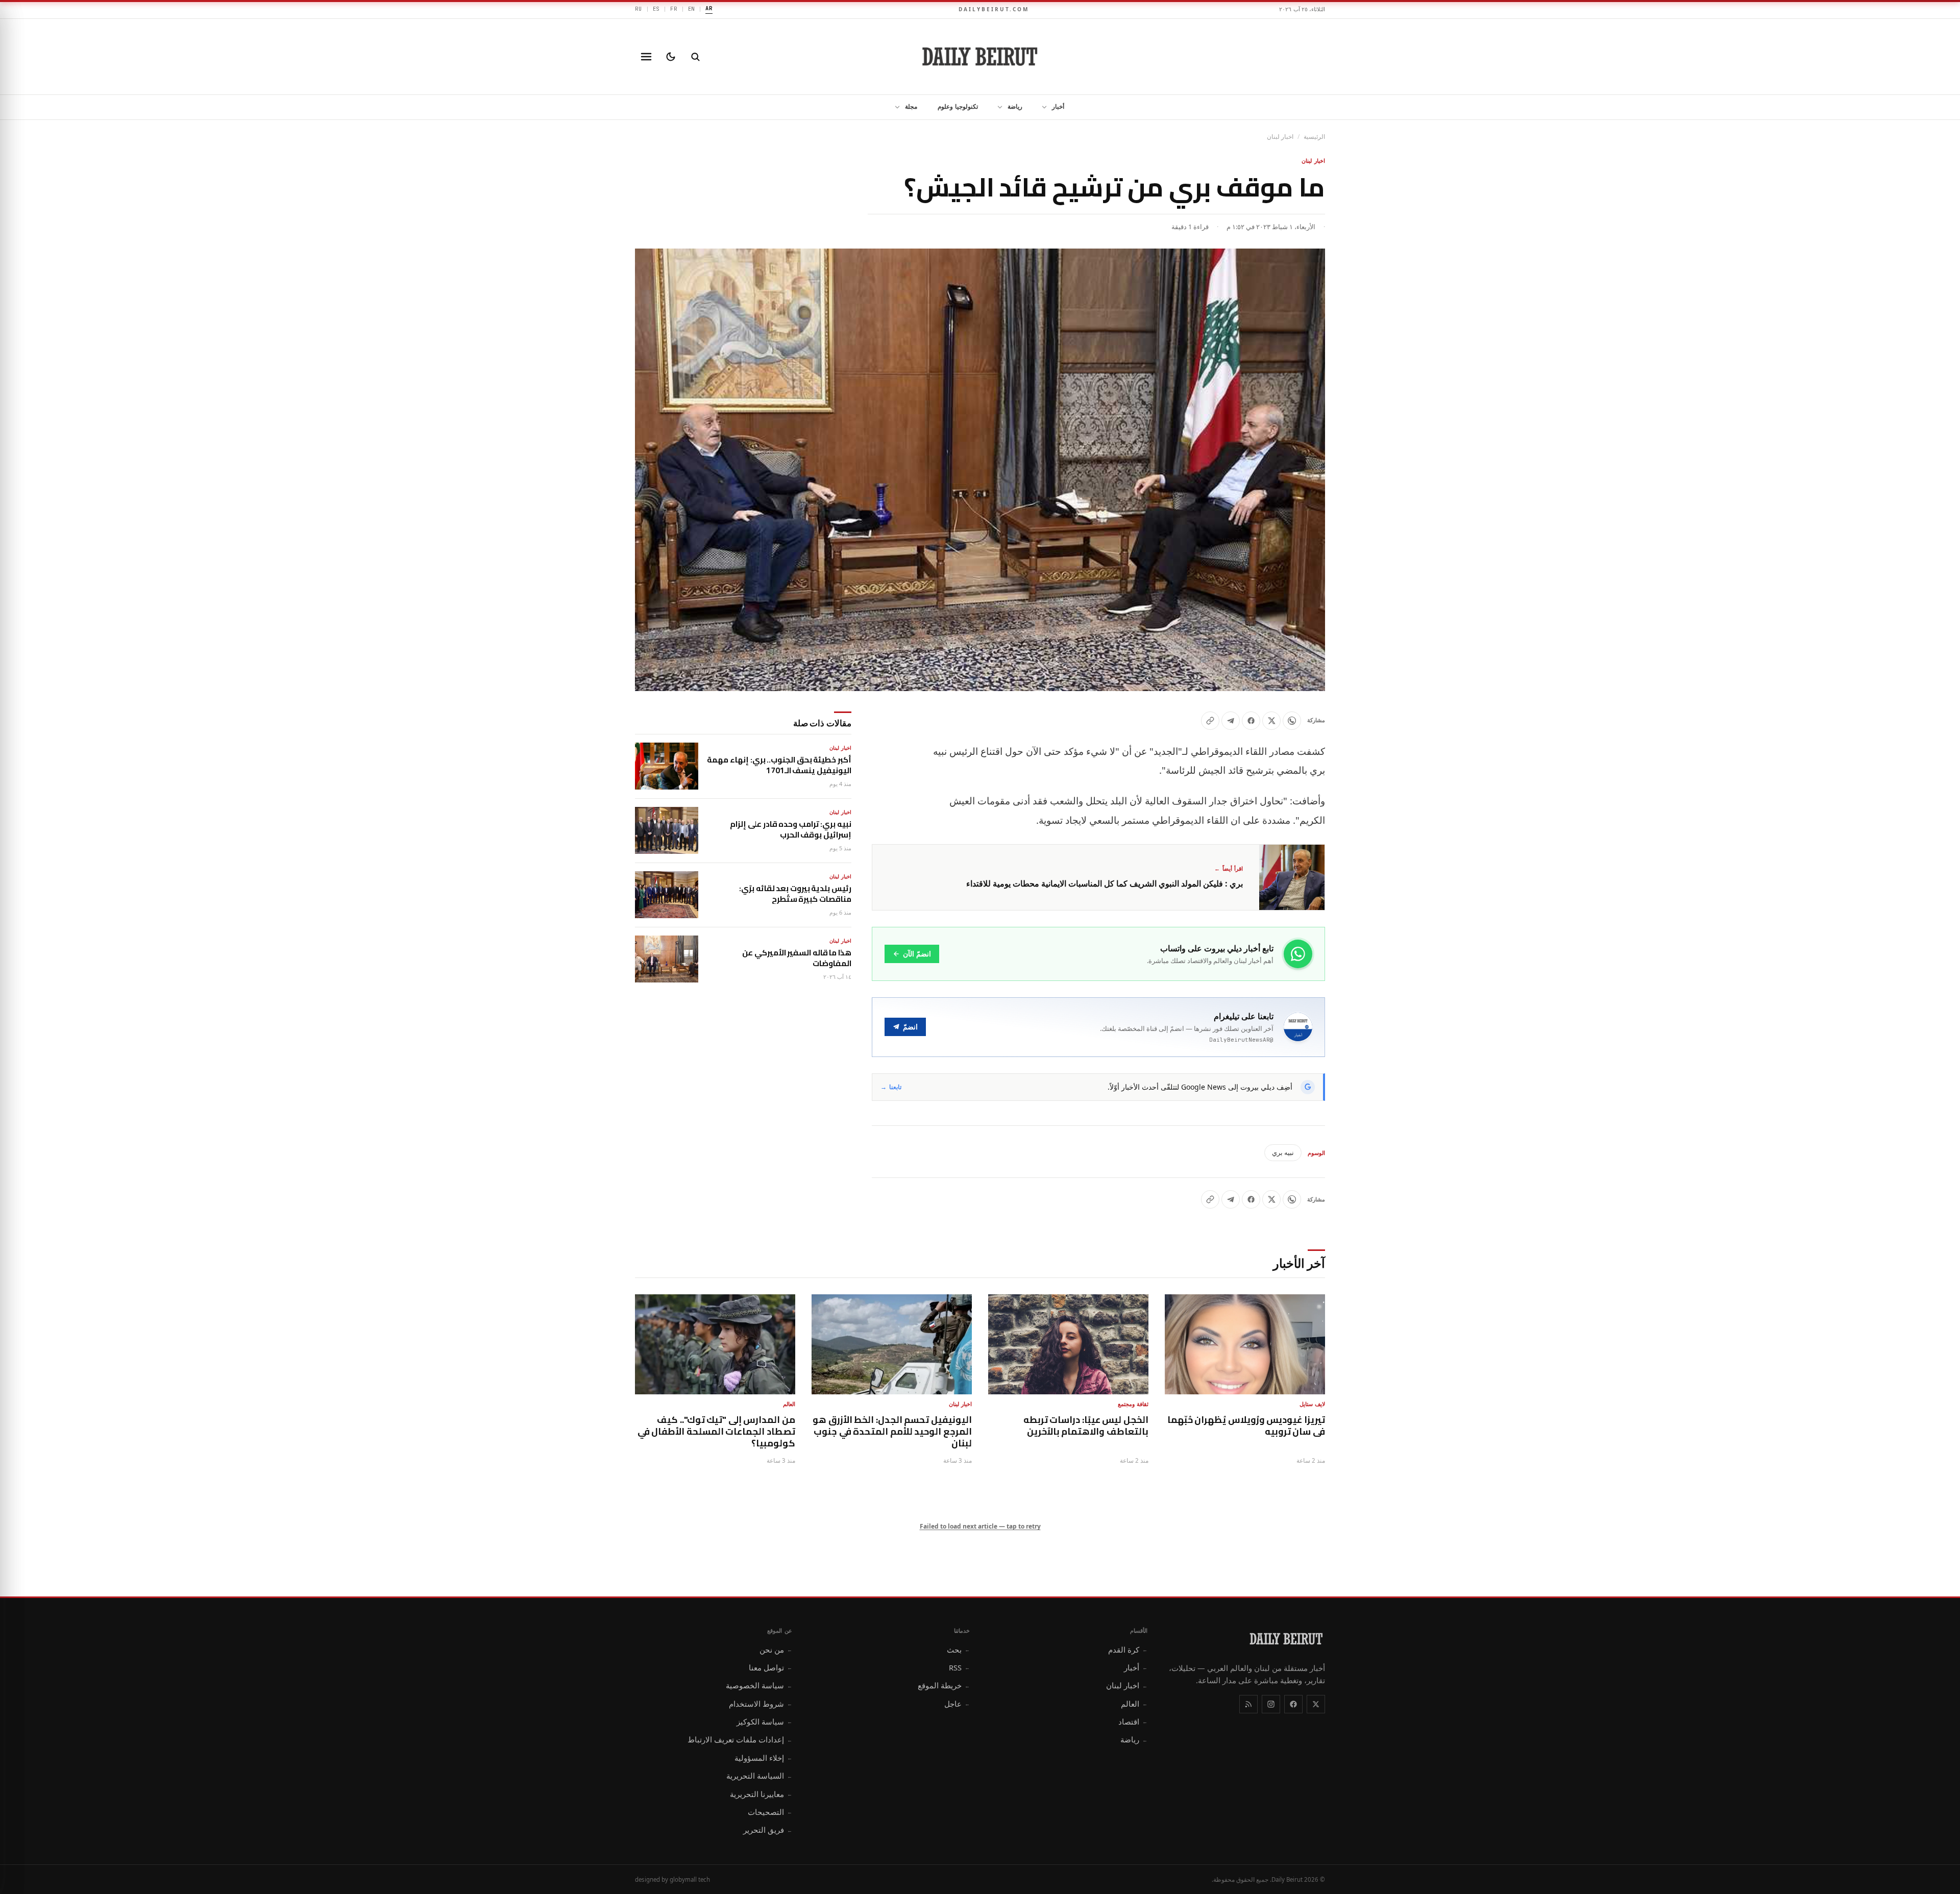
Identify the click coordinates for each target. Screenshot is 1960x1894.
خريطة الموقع (944, 1685)
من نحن (776, 1650)
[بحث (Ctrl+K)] (695, 57)
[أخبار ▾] (1041, 107)
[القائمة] (646, 57)
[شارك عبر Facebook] (1251, 721)
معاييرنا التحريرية (761, 1794)
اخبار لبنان (1280, 137)
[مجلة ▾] (894, 107)
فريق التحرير (768, 1830)
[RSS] (1248, 1704)
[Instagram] (1271, 1704)
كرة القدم (1128, 1650)
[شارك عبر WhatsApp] (1292, 721)
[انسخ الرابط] (1210, 721)
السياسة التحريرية (759, 1776)
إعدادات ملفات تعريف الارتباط (740, 1739)
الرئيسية (1314, 137)
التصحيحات (770, 1812)
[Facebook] (1293, 1704)
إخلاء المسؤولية (763, 1758)
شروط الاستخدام (761, 1704)
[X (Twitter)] (1316, 1704)
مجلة (911, 106)
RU (639, 9)
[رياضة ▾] (997, 107)
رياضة (1015, 106)
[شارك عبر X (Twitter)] (1271, 721)
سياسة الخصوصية (759, 1685)
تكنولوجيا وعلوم (958, 106)
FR (674, 9)
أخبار (1058, 106)
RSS (959, 1667)
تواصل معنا (770, 1667)
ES (656, 9)
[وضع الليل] (671, 57)
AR (709, 8)
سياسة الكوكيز (764, 1721)
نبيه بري (1283, 1152)
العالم (1134, 1704)
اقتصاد (1133, 1721)
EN (692, 9)
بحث (958, 1650)
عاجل (957, 1704)
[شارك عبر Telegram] (1231, 721)
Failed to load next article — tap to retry (980, 1526)
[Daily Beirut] (980, 57)
